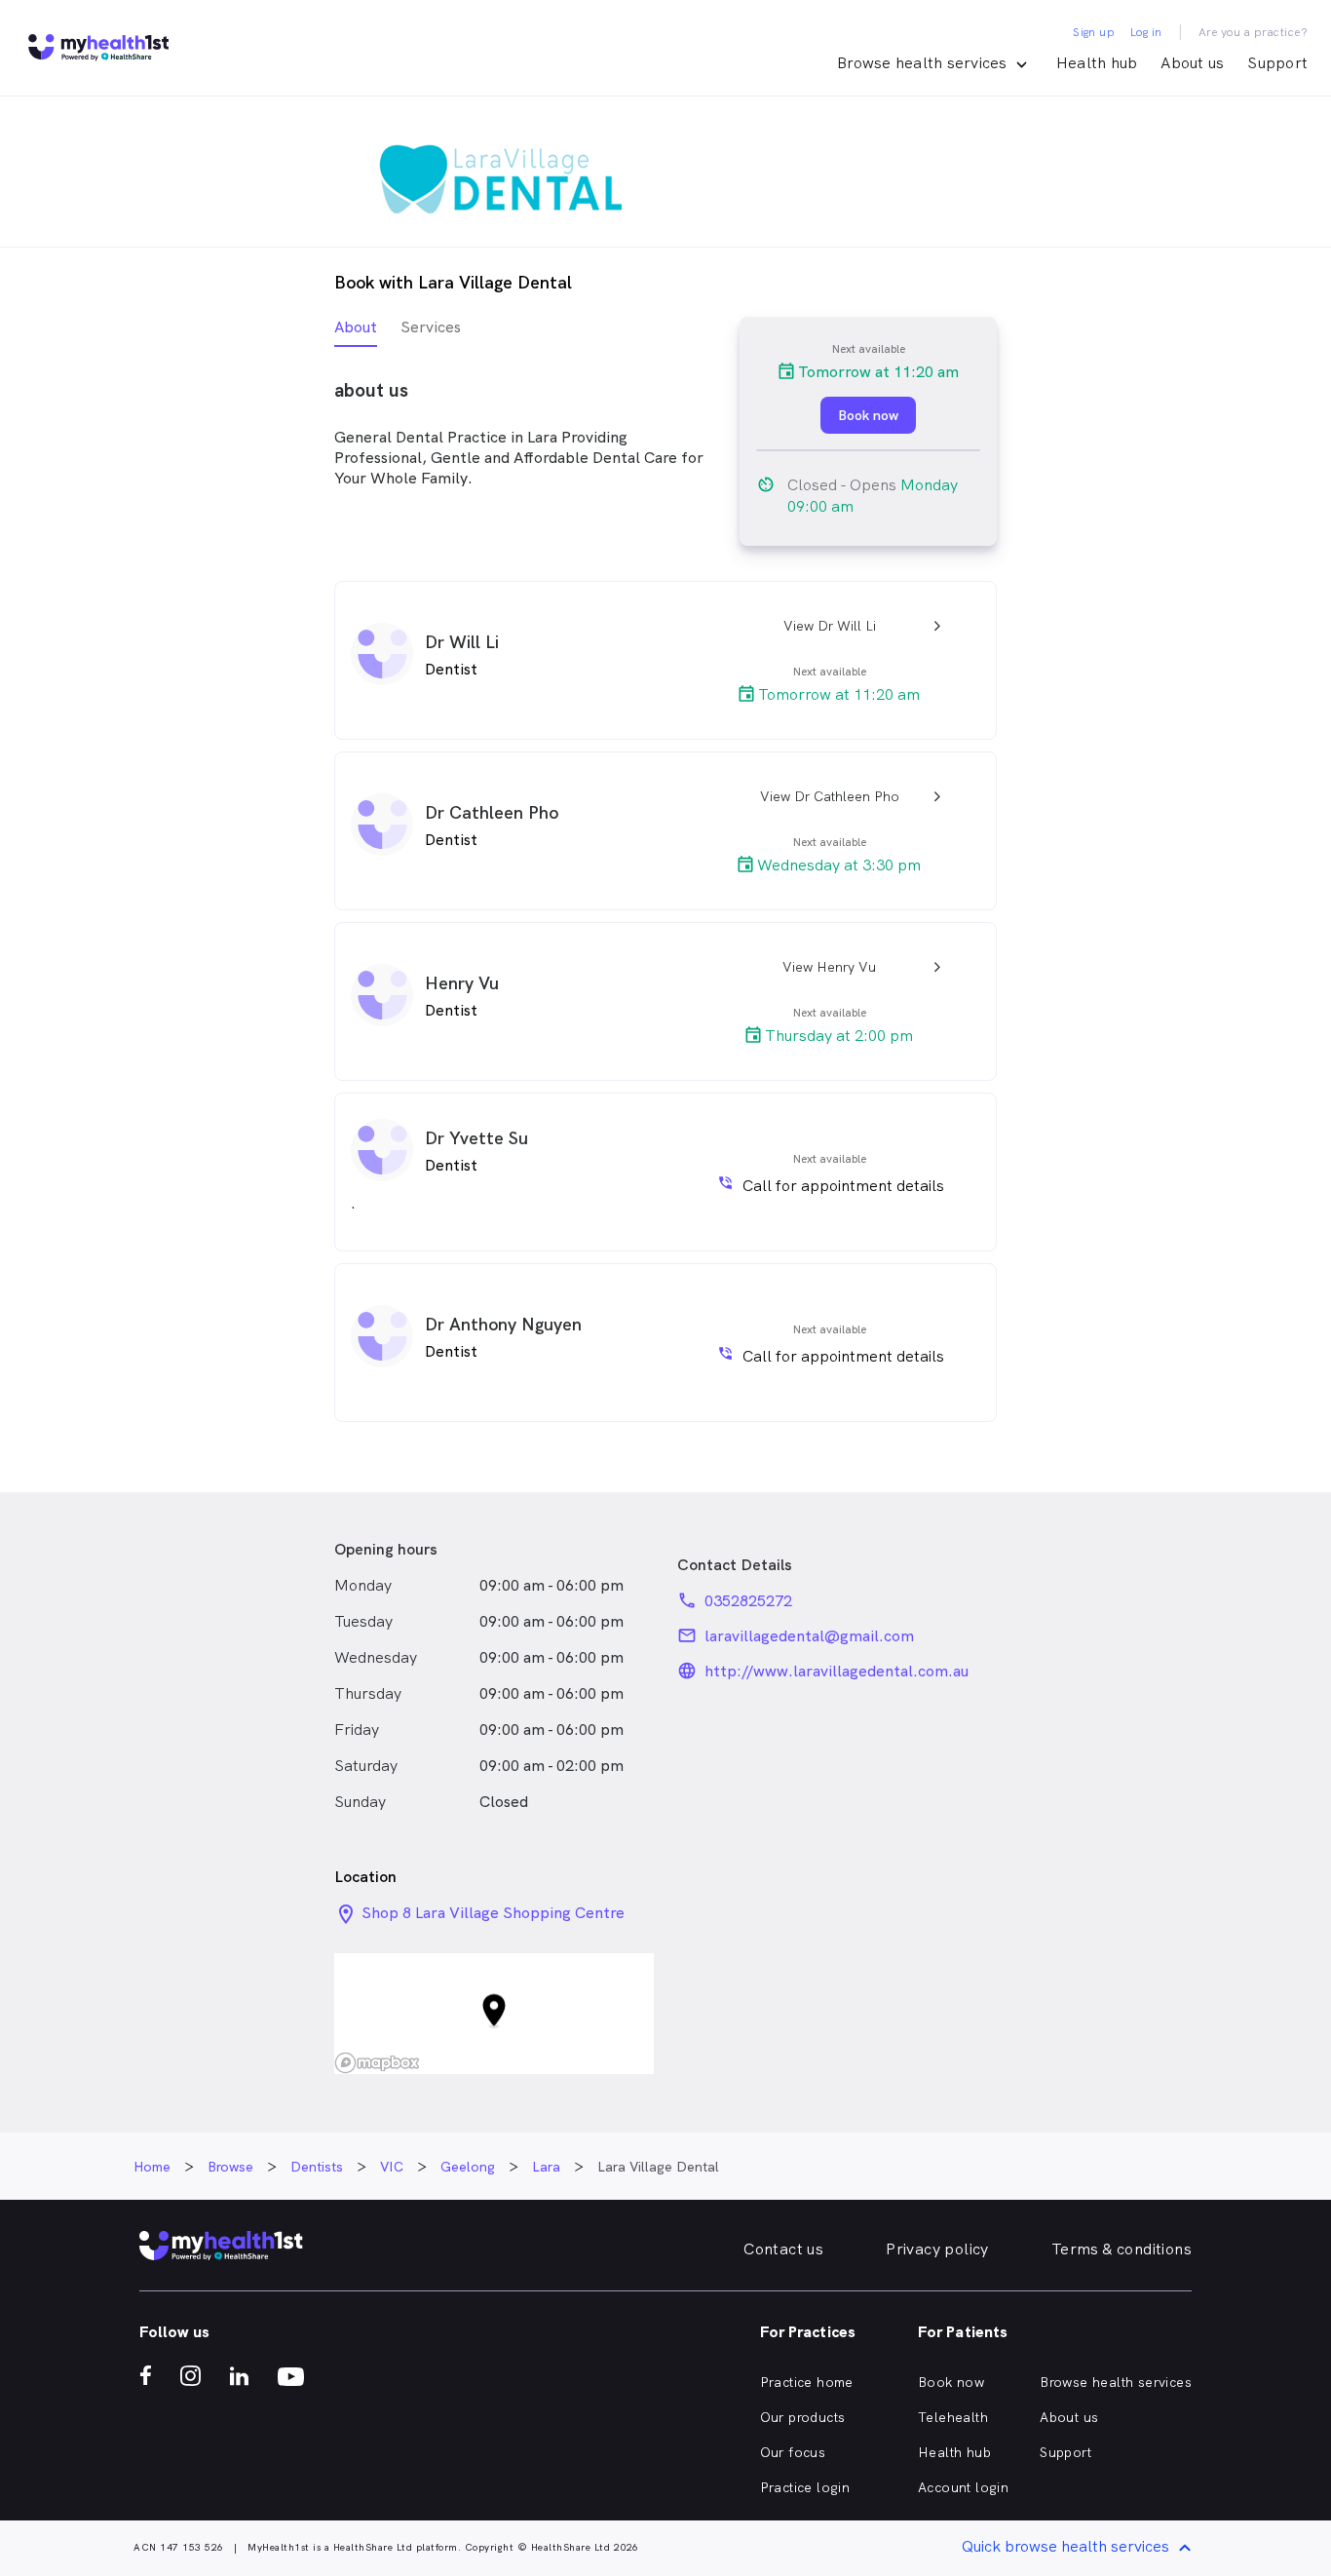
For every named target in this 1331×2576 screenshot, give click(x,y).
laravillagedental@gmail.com (809, 1636)
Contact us (783, 2249)
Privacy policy (937, 2249)
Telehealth (953, 2417)
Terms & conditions (1122, 2249)
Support (1277, 63)
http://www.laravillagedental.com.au (837, 1671)
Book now (951, 2382)
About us (1192, 63)
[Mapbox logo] (377, 2063)
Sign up (1094, 32)
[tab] (356, 332)
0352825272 (748, 1601)
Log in (1146, 32)
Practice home (807, 2382)
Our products (803, 2417)
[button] (494, 2013)
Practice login (805, 2487)
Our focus (793, 2452)
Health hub (1097, 63)
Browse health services (1116, 2382)
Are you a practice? (1254, 32)
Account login (963, 2487)
